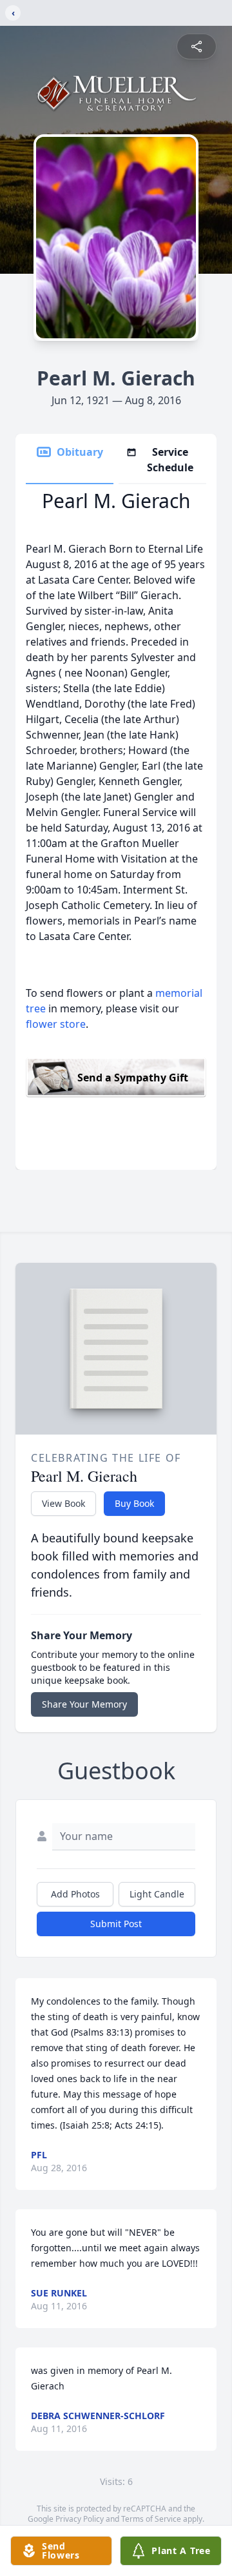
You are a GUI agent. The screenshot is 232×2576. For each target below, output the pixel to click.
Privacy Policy (80, 2519)
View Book (63, 1503)
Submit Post (116, 1924)
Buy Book (134, 1503)
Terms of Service (151, 2519)
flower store (56, 1024)
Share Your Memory (84, 1704)
